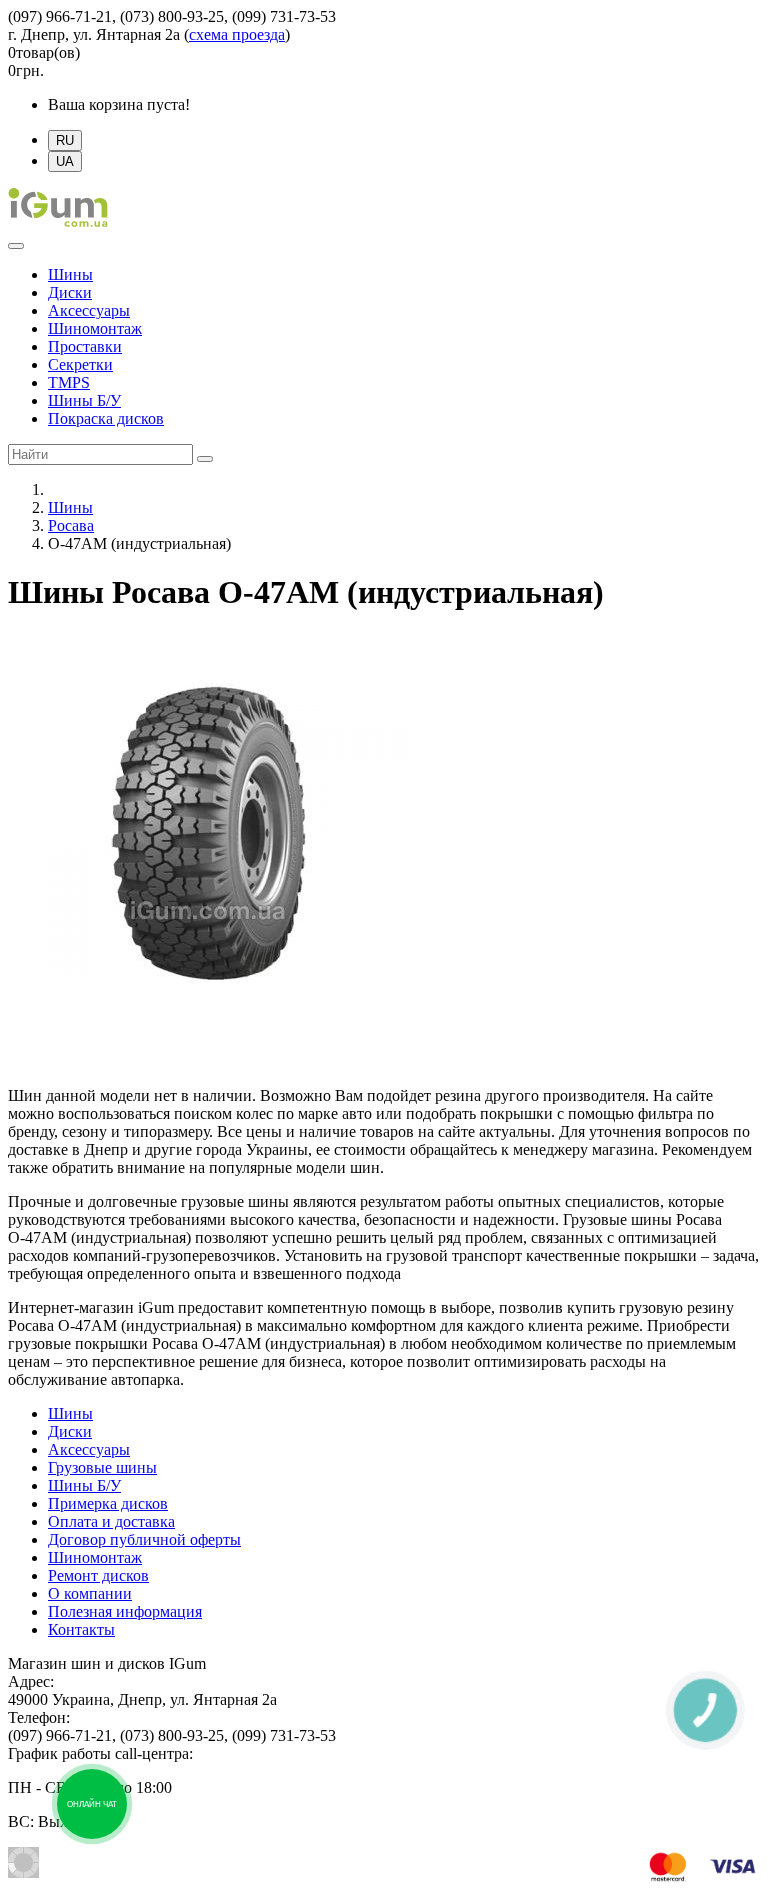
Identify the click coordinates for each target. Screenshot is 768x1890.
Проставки (85, 346)
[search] (205, 459)
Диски (70, 292)
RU (65, 140)
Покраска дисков (106, 418)
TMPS (69, 382)
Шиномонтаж (95, 328)
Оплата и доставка (111, 1521)
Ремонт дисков (98, 1575)
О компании (90, 1593)
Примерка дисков (108, 1503)
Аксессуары (89, 310)
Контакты (81, 1629)
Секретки (80, 364)
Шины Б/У (84, 400)
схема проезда (237, 34)
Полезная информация (125, 1611)
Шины (70, 274)
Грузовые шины (102, 1467)
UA (65, 161)
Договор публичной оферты (144, 1539)
